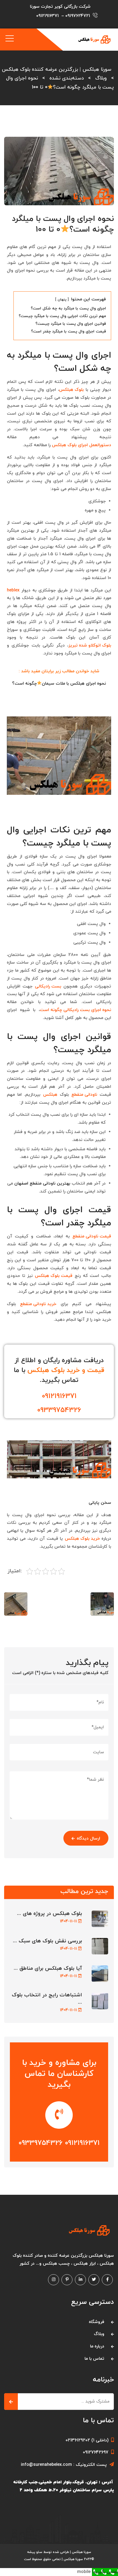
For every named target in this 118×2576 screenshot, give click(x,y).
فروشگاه (97, 2322)
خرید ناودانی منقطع (38, 1304)
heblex (13, 590)
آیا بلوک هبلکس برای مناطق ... (48, 1969)
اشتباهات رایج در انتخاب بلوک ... (47, 1999)
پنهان (62, 300)
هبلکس (50, 1095)
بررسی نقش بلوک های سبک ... (47, 1941)
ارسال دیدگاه (88, 1838)
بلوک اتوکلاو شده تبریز (90, 645)
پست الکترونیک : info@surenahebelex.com (64, 2465)
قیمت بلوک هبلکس (54, 1276)
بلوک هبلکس (71, 390)
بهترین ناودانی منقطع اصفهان (42, 1183)
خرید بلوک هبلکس (82, 1539)
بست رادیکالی (48, 986)
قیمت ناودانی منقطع (92, 1236)
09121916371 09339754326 (59, 2143)
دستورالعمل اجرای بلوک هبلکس (82, 445)
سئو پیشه (35, 2552)
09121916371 (47, 16)
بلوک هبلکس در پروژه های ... (50, 1914)
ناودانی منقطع (84, 1095)
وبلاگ (99, 2334)
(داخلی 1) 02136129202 (87, 2440)
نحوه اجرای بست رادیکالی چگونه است (75, 1010)
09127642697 (96, 2452)
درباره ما (97, 2346)
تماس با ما (94, 2359)
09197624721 (78, 16)
